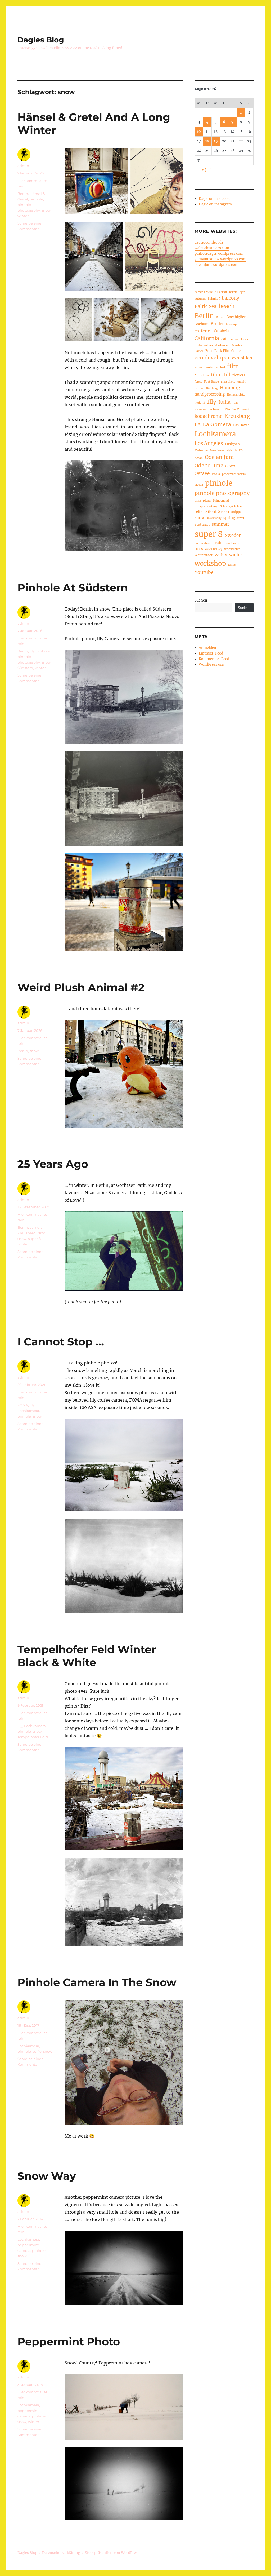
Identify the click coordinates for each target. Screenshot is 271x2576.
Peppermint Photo (69, 2342)
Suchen (201, 600)
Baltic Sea (205, 306)
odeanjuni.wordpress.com (216, 265)
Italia (224, 402)
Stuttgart (202, 524)
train (218, 543)
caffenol (203, 331)
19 (216, 141)
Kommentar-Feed (214, 659)
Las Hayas (241, 425)
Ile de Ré (200, 403)
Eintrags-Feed (211, 653)
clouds (244, 339)
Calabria (222, 331)
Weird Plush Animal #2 (81, 987)
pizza (207, 501)
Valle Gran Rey (213, 549)
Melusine (201, 450)
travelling (231, 543)
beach (227, 306)
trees (199, 549)
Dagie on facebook (214, 199)
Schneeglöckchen (231, 506)
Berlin (23, 194)
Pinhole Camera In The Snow (97, 1982)
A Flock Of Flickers (226, 292)
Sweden (233, 535)
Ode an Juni (219, 457)
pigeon (199, 485)
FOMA (23, 1405)
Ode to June (209, 466)
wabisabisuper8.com (212, 248)
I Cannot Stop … (61, 1342)
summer (220, 524)
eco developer (212, 358)
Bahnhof (214, 299)
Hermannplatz (236, 395)
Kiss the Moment (237, 409)
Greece (199, 388)
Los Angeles (209, 443)
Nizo (41, 1233)
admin (23, 166)
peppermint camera (234, 474)
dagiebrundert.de (209, 242)
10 (199, 132)
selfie (37, 2051)
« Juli (206, 170)
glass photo (228, 382)
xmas (232, 565)
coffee (198, 346)
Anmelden (207, 648)
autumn (200, 299)
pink (198, 501)
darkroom (223, 345)
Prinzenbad (221, 501)
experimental (204, 367)
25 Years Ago (53, 1164)
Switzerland (203, 543)
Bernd (220, 317)
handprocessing (210, 394)
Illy (32, 651)
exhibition (242, 358)
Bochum (202, 324)
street (241, 518)
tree (241, 543)
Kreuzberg (27, 1233)
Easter (199, 351)
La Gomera (217, 424)
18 (207, 141)
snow (46, 210)
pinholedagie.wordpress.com (219, 254)
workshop (210, 563)
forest (198, 382)
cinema (233, 339)
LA (198, 425)
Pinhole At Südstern (73, 588)
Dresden (237, 346)
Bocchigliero (237, 317)
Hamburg (230, 388)
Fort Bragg (211, 381)
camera (36, 1227)
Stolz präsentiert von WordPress (112, 2553)
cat (224, 339)
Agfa (242, 292)
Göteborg (212, 388)
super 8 (34, 1239)
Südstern (25, 668)
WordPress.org (211, 664)
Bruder (217, 324)
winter (23, 216)
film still (221, 375)
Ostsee (202, 473)
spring (229, 518)
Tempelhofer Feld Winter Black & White (87, 1656)
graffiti (242, 382)
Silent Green (217, 512)
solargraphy (214, 518)
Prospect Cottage (206, 506)
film (233, 367)
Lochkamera (28, 1411)
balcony (231, 298)
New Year (217, 450)
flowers (239, 375)
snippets (238, 512)
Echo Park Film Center (224, 351)
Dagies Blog (41, 40)
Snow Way (47, 2176)
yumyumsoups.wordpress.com (220, 259)
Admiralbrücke (204, 292)
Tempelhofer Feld (33, 1737)
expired (220, 368)
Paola (216, 474)
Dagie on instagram (215, 204)
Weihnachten (232, 549)
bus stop (231, 324)
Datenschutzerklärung (61, 2553)
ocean (199, 458)
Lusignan (232, 444)
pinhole (36, 199)
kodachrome (208, 416)
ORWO (230, 466)
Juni (235, 403)
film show (202, 375)
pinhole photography (222, 493)
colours (209, 346)
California (207, 338)
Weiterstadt (204, 555)
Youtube (204, 572)
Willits (221, 555)
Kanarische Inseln (209, 409)
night (230, 451)
